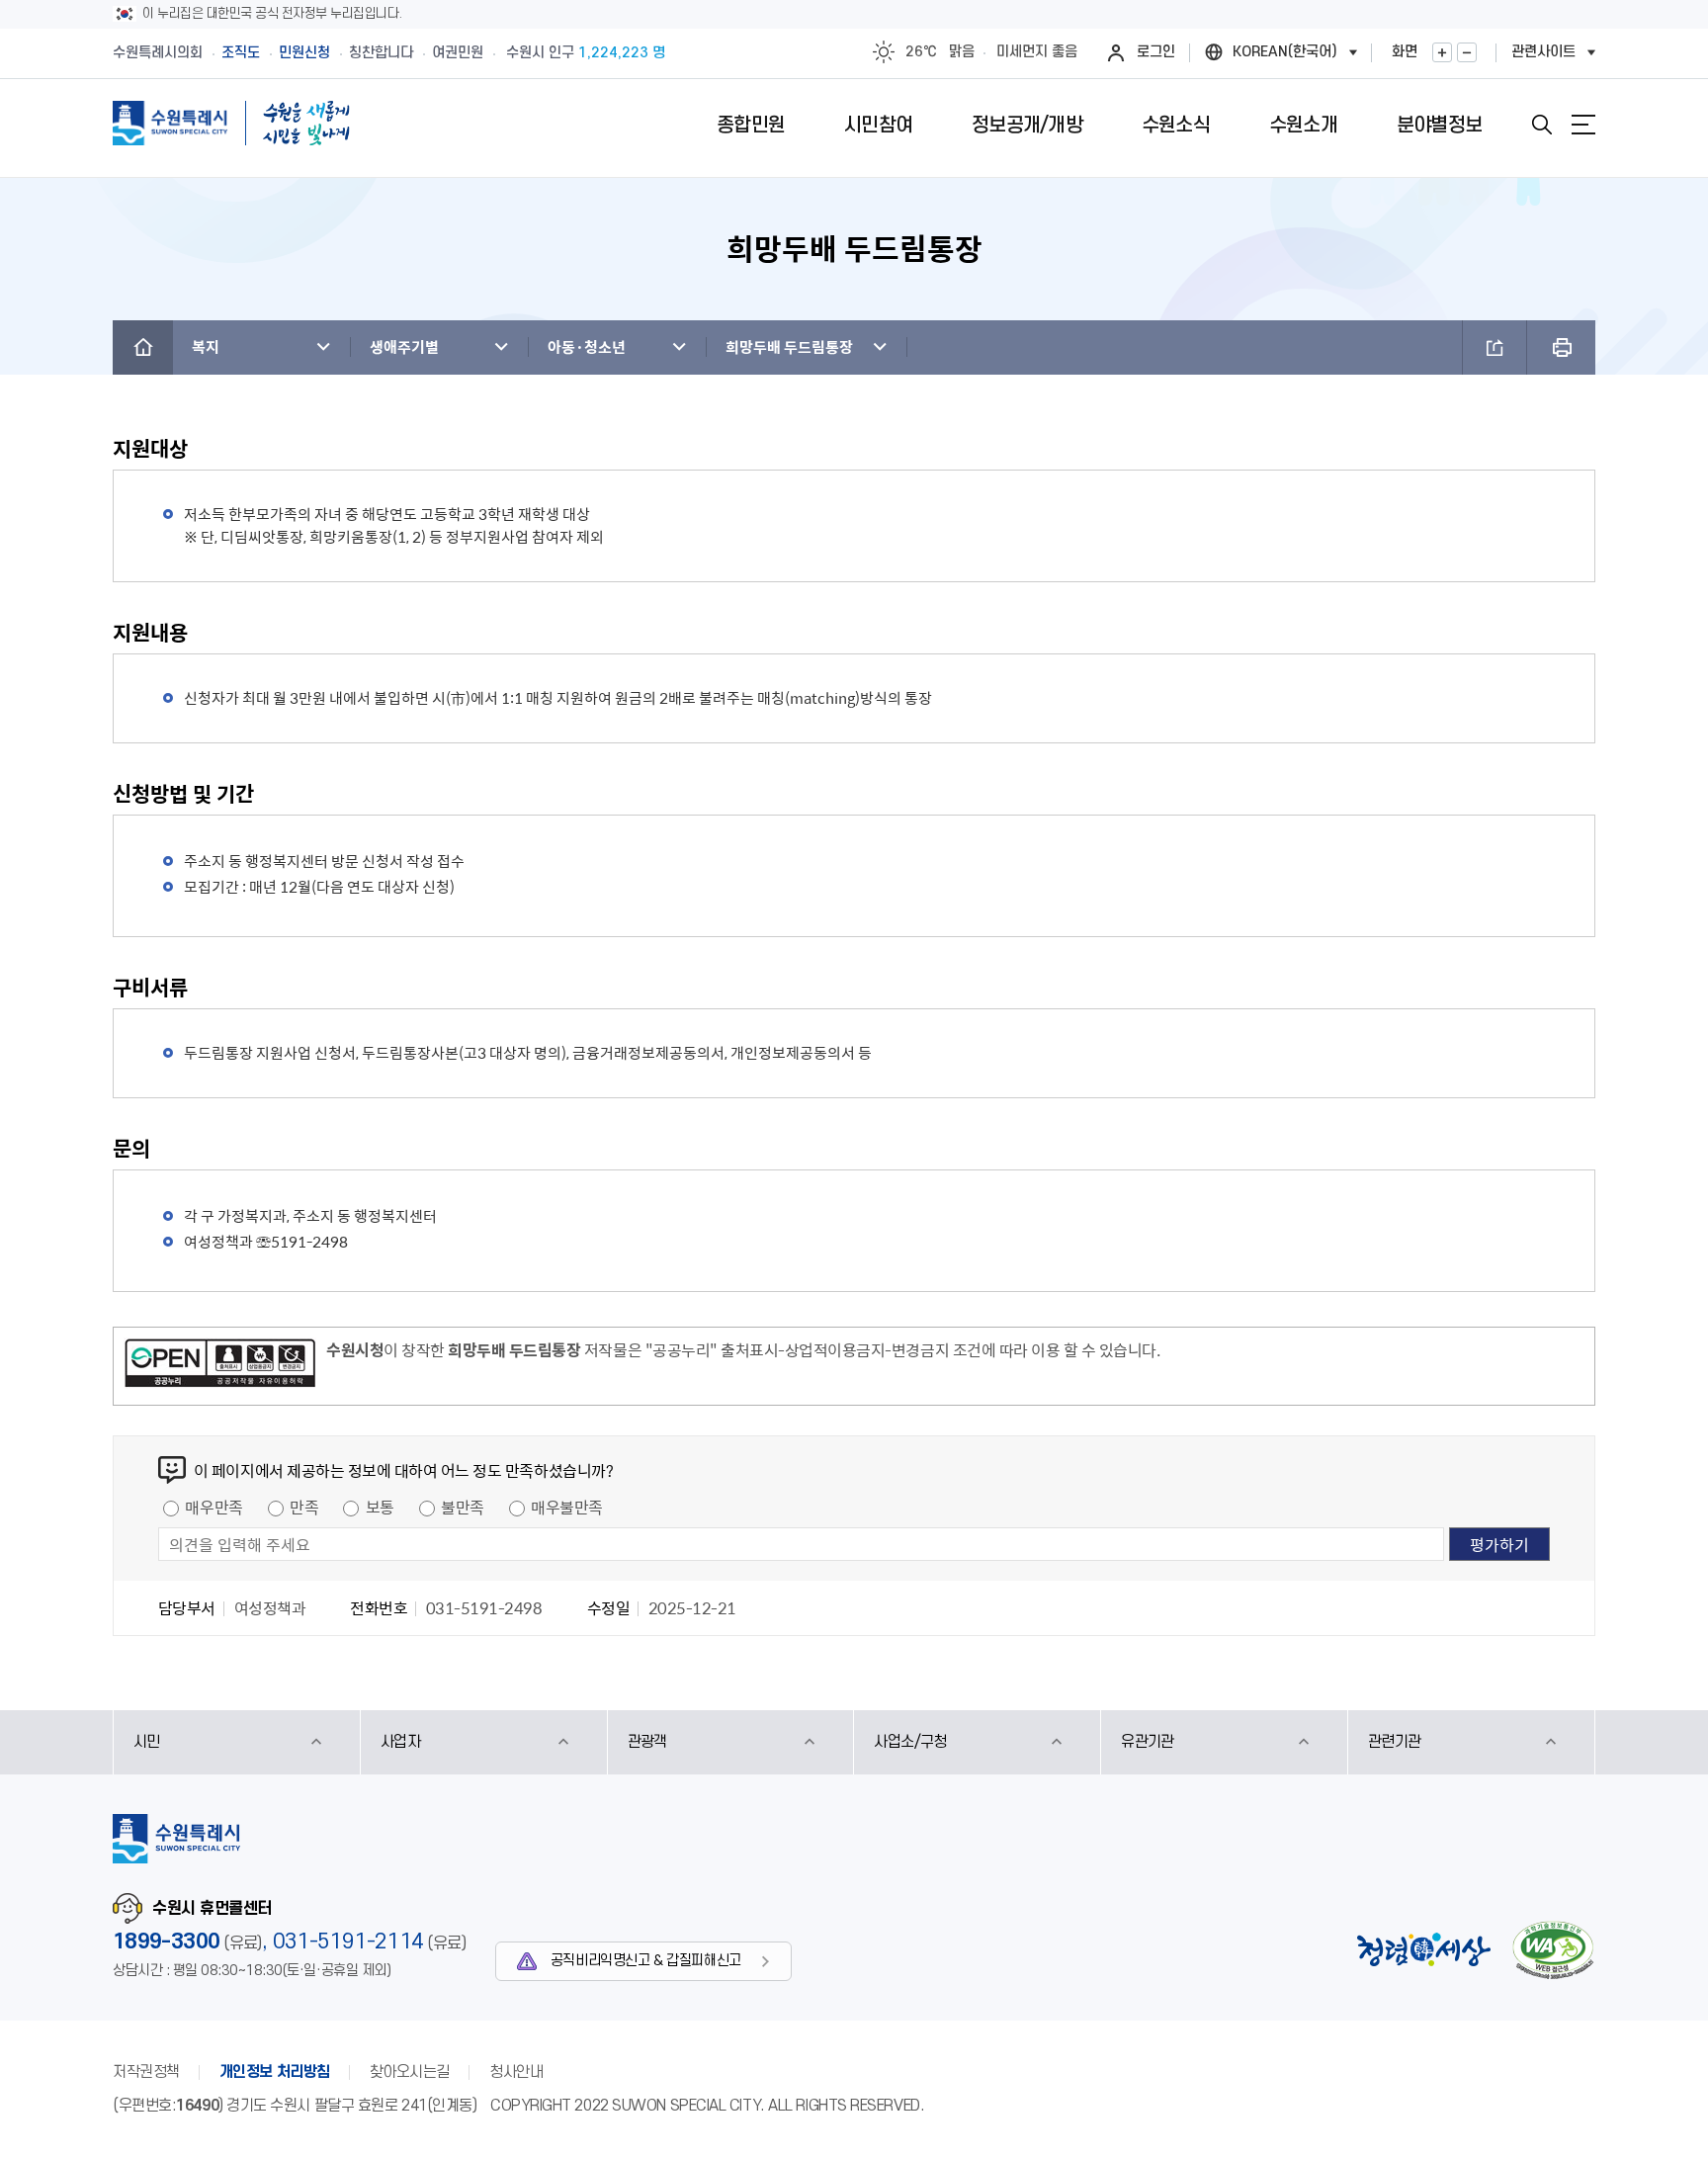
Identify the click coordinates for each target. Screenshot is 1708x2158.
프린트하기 (1561, 347)
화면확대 (1442, 52)
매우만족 (213, 1507)
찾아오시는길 (410, 2072)
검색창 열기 (1542, 125)
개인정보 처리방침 (275, 2072)
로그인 (1156, 52)
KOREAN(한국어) (1285, 52)
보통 (380, 1507)
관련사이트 (1543, 52)
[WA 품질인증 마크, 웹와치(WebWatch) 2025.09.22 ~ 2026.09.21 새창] (1553, 1950)
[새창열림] (220, 1366)
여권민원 (458, 53)
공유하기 (1494, 347)
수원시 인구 (586, 53)
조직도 (241, 53)
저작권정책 (146, 2072)
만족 (304, 1507)
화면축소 (1467, 52)
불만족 (463, 1507)
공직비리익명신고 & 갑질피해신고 (646, 1961)
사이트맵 (1583, 125)
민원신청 (304, 53)
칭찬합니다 (381, 53)
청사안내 (516, 2072)
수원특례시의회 (158, 53)
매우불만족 (567, 1507)
